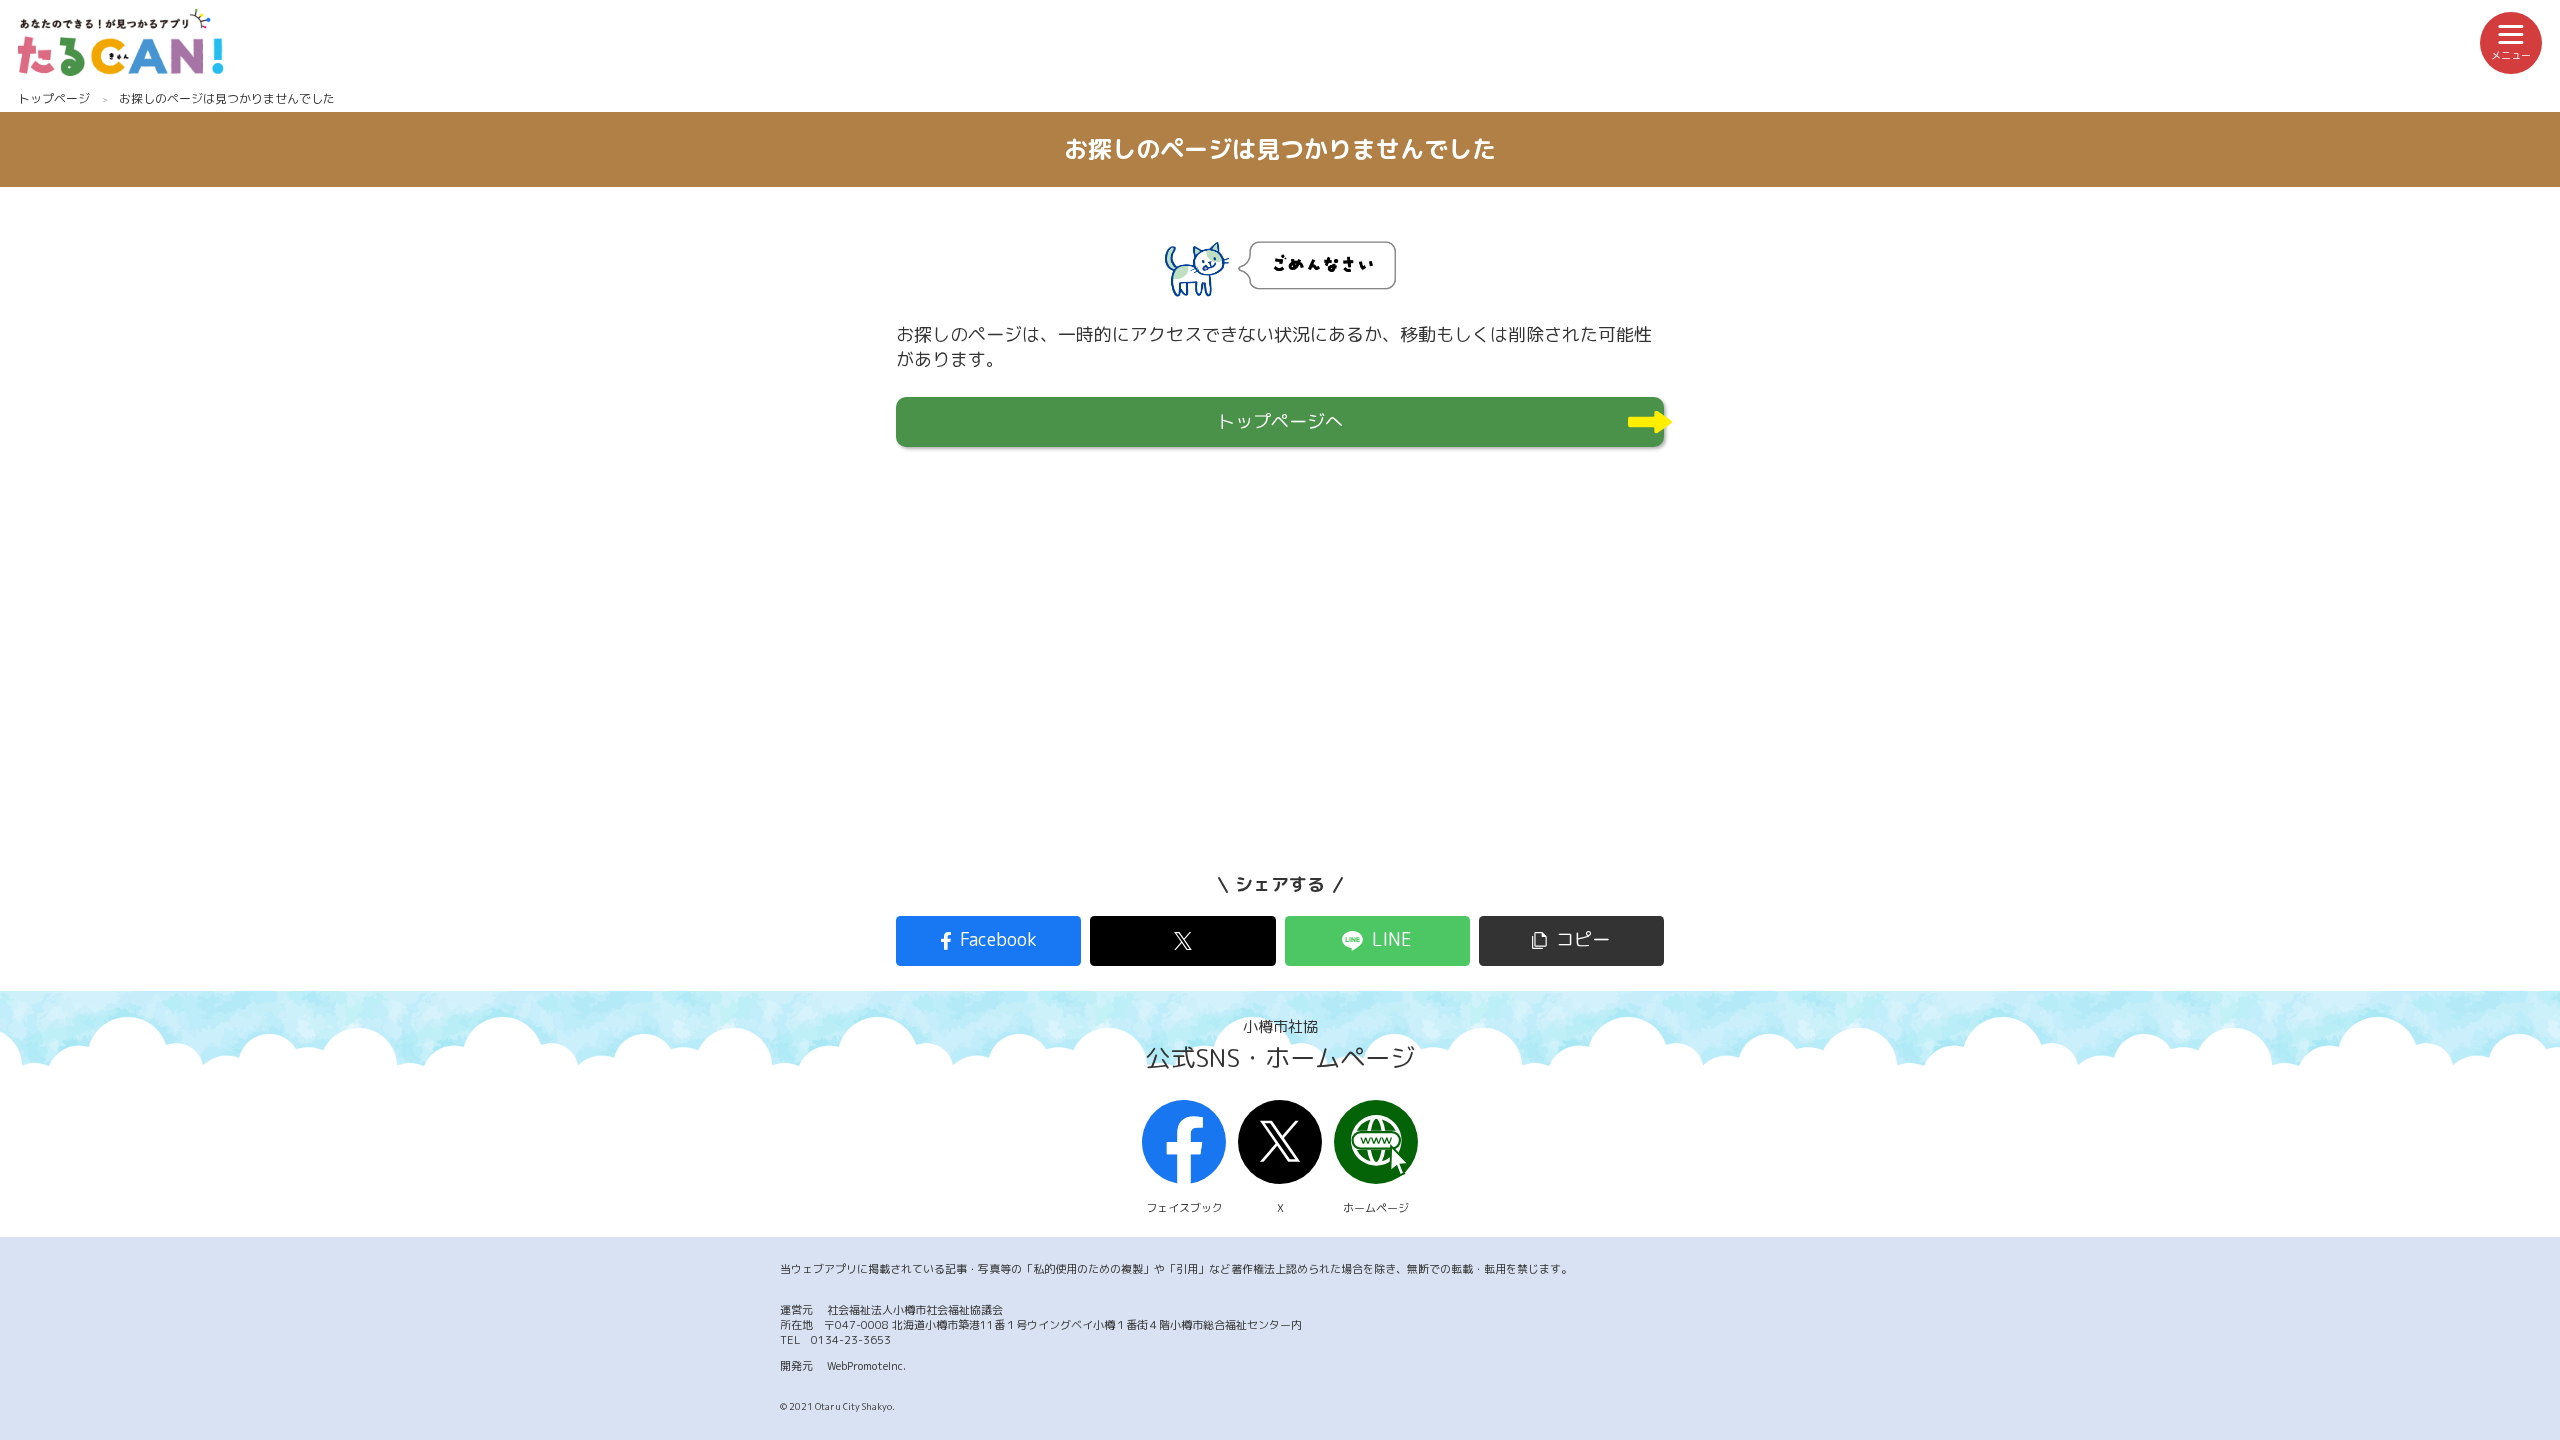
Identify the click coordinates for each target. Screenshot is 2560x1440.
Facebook (998, 939)
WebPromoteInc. (866, 1366)
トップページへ (1280, 421)
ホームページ (1376, 1208)
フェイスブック (1184, 1208)
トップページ (54, 98)
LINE (1392, 939)
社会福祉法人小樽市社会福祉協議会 (915, 1310)
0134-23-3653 (851, 1340)
